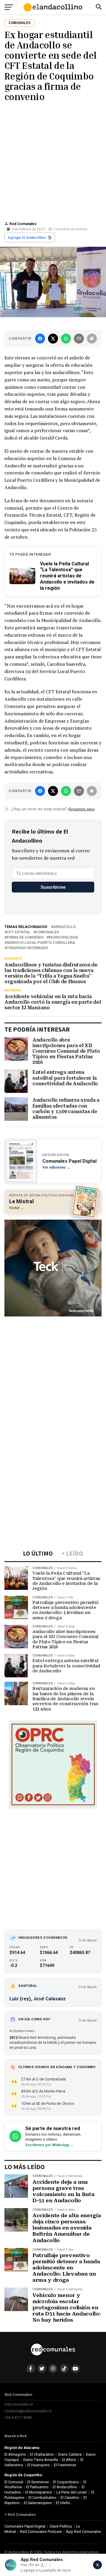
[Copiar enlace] (92, 339)
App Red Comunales (83, 2532)
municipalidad (63, 938)
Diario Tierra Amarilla (41, 2460)
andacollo (64, 927)
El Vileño (63, 2503)
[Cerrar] (97, 2565)
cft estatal (19, 932)
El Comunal (14, 2482)
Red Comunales (23, 224)
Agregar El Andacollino (27, 238)
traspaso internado (27, 948)
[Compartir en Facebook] (40, 339)
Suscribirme (53, 887)
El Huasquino (39, 2465)
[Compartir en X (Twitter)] (53, 339)
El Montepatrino (39, 2492)
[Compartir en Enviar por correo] (79, 339)
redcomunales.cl (19, 2404)
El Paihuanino (37, 2487)
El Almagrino (15, 2454)
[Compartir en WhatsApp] (66, 339)
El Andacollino (65, 2487)
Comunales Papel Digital (25, 2526)
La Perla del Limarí (72, 2492)
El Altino (69, 2460)
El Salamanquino (38, 2503)
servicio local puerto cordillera (41, 943)
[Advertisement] (53, 160)
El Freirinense (65, 2465)
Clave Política (61, 2526)
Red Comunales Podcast (41, 2532)
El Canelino (70, 2498)
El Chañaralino (42, 2454)
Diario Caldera (70, 2454)
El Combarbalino (43, 2498)
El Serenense (38, 2482)
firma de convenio (25, 938)
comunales (47, 932)
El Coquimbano (66, 2482)
